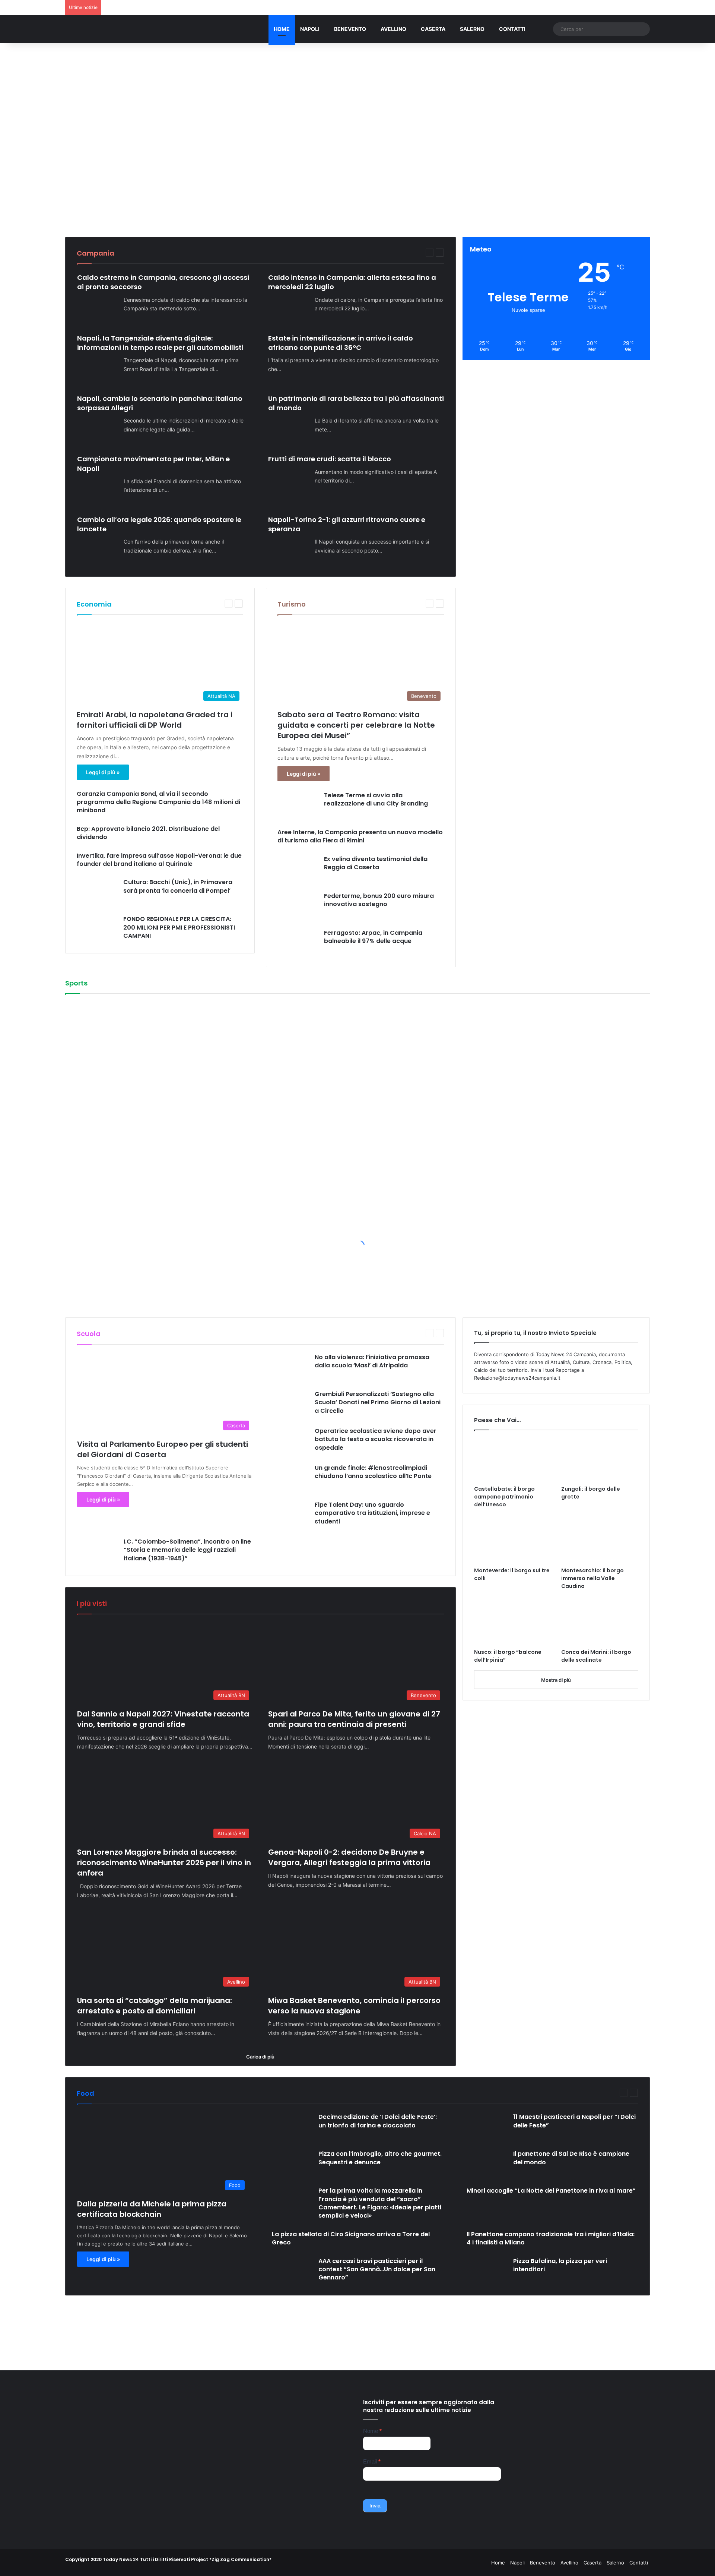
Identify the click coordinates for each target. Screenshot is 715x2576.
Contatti (512, 29)
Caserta (433, 29)
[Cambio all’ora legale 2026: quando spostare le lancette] (98, 551)
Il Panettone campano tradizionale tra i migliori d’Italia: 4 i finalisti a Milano (551, 2238)
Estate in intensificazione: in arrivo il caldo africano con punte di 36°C (341, 343)
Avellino (393, 29)
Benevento (350, 29)
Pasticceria (527, 2093)
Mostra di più (556, 1680)
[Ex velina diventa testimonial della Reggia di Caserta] (298, 868)
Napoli (310, 29)
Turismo (292, 604)
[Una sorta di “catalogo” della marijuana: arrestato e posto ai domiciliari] (377, 182)
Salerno (472, 29)
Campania (408, 252)
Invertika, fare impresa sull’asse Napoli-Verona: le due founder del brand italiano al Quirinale (159, 860)
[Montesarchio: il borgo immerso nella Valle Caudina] (600, 1541)
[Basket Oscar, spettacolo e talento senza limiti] (279, 1045)
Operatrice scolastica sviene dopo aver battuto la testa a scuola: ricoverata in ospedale (376, 1439)
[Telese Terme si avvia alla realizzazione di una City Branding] (298, 804)
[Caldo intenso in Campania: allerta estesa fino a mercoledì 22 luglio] (289, 309)
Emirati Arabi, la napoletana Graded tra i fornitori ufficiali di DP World (155, 720)
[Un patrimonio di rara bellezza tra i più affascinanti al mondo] (289, 430)
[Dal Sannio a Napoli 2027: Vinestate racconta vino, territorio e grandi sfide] (84, 138)
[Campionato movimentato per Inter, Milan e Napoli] (98, 491)
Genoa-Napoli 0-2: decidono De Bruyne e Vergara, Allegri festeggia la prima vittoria (349, 1857)
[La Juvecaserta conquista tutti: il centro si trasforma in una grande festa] (84, 1045)
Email (372, 2461)
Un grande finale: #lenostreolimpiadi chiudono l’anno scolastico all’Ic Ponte (373, 1472)
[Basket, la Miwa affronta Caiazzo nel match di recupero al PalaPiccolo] (474, 1133)
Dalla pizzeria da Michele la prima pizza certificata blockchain (152, 2209)
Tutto (386, 252)
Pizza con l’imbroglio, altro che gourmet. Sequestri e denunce (380, 2158)
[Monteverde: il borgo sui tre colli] (513, 1541)
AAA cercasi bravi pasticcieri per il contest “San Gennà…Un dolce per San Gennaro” (377, 2269)
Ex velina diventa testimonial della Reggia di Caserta (376, 863)
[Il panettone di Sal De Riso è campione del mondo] (487, 2163)
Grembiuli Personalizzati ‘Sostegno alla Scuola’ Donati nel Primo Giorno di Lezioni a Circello (378, 1402)
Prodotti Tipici (578, 2093)
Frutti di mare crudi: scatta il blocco (330, 459)
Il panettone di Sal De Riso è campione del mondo (571, 2158)
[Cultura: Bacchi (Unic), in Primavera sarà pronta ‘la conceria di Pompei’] (97, 891)
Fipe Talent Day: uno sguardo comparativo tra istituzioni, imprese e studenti (372, 1513)
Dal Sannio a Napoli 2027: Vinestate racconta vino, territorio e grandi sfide (98, 94)
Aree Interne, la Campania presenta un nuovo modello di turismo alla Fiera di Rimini (360, 836)
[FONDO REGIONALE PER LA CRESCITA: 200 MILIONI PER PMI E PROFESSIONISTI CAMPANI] (97, 928)
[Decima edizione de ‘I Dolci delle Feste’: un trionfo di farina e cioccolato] (292, 2126)
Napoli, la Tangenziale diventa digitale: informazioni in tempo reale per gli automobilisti (160, 343)
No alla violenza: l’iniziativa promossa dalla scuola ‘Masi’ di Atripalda (372, 1361)
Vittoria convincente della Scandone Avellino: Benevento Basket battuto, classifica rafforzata (96, 1119)
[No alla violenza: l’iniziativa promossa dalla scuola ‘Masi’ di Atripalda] (289, 1366)
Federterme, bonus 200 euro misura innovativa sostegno (379, 900)
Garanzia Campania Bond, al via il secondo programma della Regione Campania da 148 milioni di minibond (158, 802)
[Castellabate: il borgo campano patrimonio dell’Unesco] (513, 1460)
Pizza (551, 2093)
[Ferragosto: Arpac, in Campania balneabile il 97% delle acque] (298, 942)
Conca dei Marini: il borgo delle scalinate (596, 1656)
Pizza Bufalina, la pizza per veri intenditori (560, 2265)
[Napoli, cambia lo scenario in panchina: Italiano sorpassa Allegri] (98, 430)
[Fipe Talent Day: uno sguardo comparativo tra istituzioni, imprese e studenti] (289, 1514)
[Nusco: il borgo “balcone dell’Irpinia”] (513, 1623)
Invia (375, 2506)
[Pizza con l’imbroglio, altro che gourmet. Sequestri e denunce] (292, 2163)
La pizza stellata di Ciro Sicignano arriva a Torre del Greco (351, 2238)
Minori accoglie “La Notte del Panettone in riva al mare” (551, 2191)
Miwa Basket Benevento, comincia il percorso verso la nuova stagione (534, 168)
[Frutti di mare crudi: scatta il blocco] (289, 482)
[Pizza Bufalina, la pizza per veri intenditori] (487, 2270)
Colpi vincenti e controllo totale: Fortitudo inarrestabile (488, 1046)
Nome (372, 2431)
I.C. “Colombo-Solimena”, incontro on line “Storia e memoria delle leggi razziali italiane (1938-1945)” (187, 1550)
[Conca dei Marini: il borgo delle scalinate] (600, 1623)
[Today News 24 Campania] (102, 29)
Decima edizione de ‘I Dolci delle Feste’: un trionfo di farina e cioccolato (378, 2121)
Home (282, 29)
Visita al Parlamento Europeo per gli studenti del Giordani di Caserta (163, 1449)
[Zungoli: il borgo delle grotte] (600, 1460)
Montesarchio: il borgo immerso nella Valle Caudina (592, 1578)
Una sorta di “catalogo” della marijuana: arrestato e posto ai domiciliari (387, 163)
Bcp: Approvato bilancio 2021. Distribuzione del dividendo (148, 833)
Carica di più (260, 2057)
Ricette (606, 2093)
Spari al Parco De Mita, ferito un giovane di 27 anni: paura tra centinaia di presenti (354, 1719)
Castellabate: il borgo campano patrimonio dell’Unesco (504, 1497)
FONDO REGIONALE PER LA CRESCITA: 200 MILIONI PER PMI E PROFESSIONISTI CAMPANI (179, 927)
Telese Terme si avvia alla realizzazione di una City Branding (376, 799)
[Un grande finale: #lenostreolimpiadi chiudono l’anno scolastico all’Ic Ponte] (289, 1477)
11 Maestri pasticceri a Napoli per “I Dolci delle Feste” (574, 2121)
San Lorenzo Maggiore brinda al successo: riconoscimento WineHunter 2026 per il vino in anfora (164, 1863)
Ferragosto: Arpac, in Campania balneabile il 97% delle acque (373, 937)
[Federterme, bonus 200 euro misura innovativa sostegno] (298, 905)
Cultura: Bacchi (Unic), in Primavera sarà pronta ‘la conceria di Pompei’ (178, 886)
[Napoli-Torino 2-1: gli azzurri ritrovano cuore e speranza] (289, 551)
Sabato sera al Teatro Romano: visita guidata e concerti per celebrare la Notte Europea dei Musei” (356, 725)
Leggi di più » (103, 772)
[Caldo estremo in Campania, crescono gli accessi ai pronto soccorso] (98, 309)
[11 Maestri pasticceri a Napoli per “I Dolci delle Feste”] (487, 2126)
